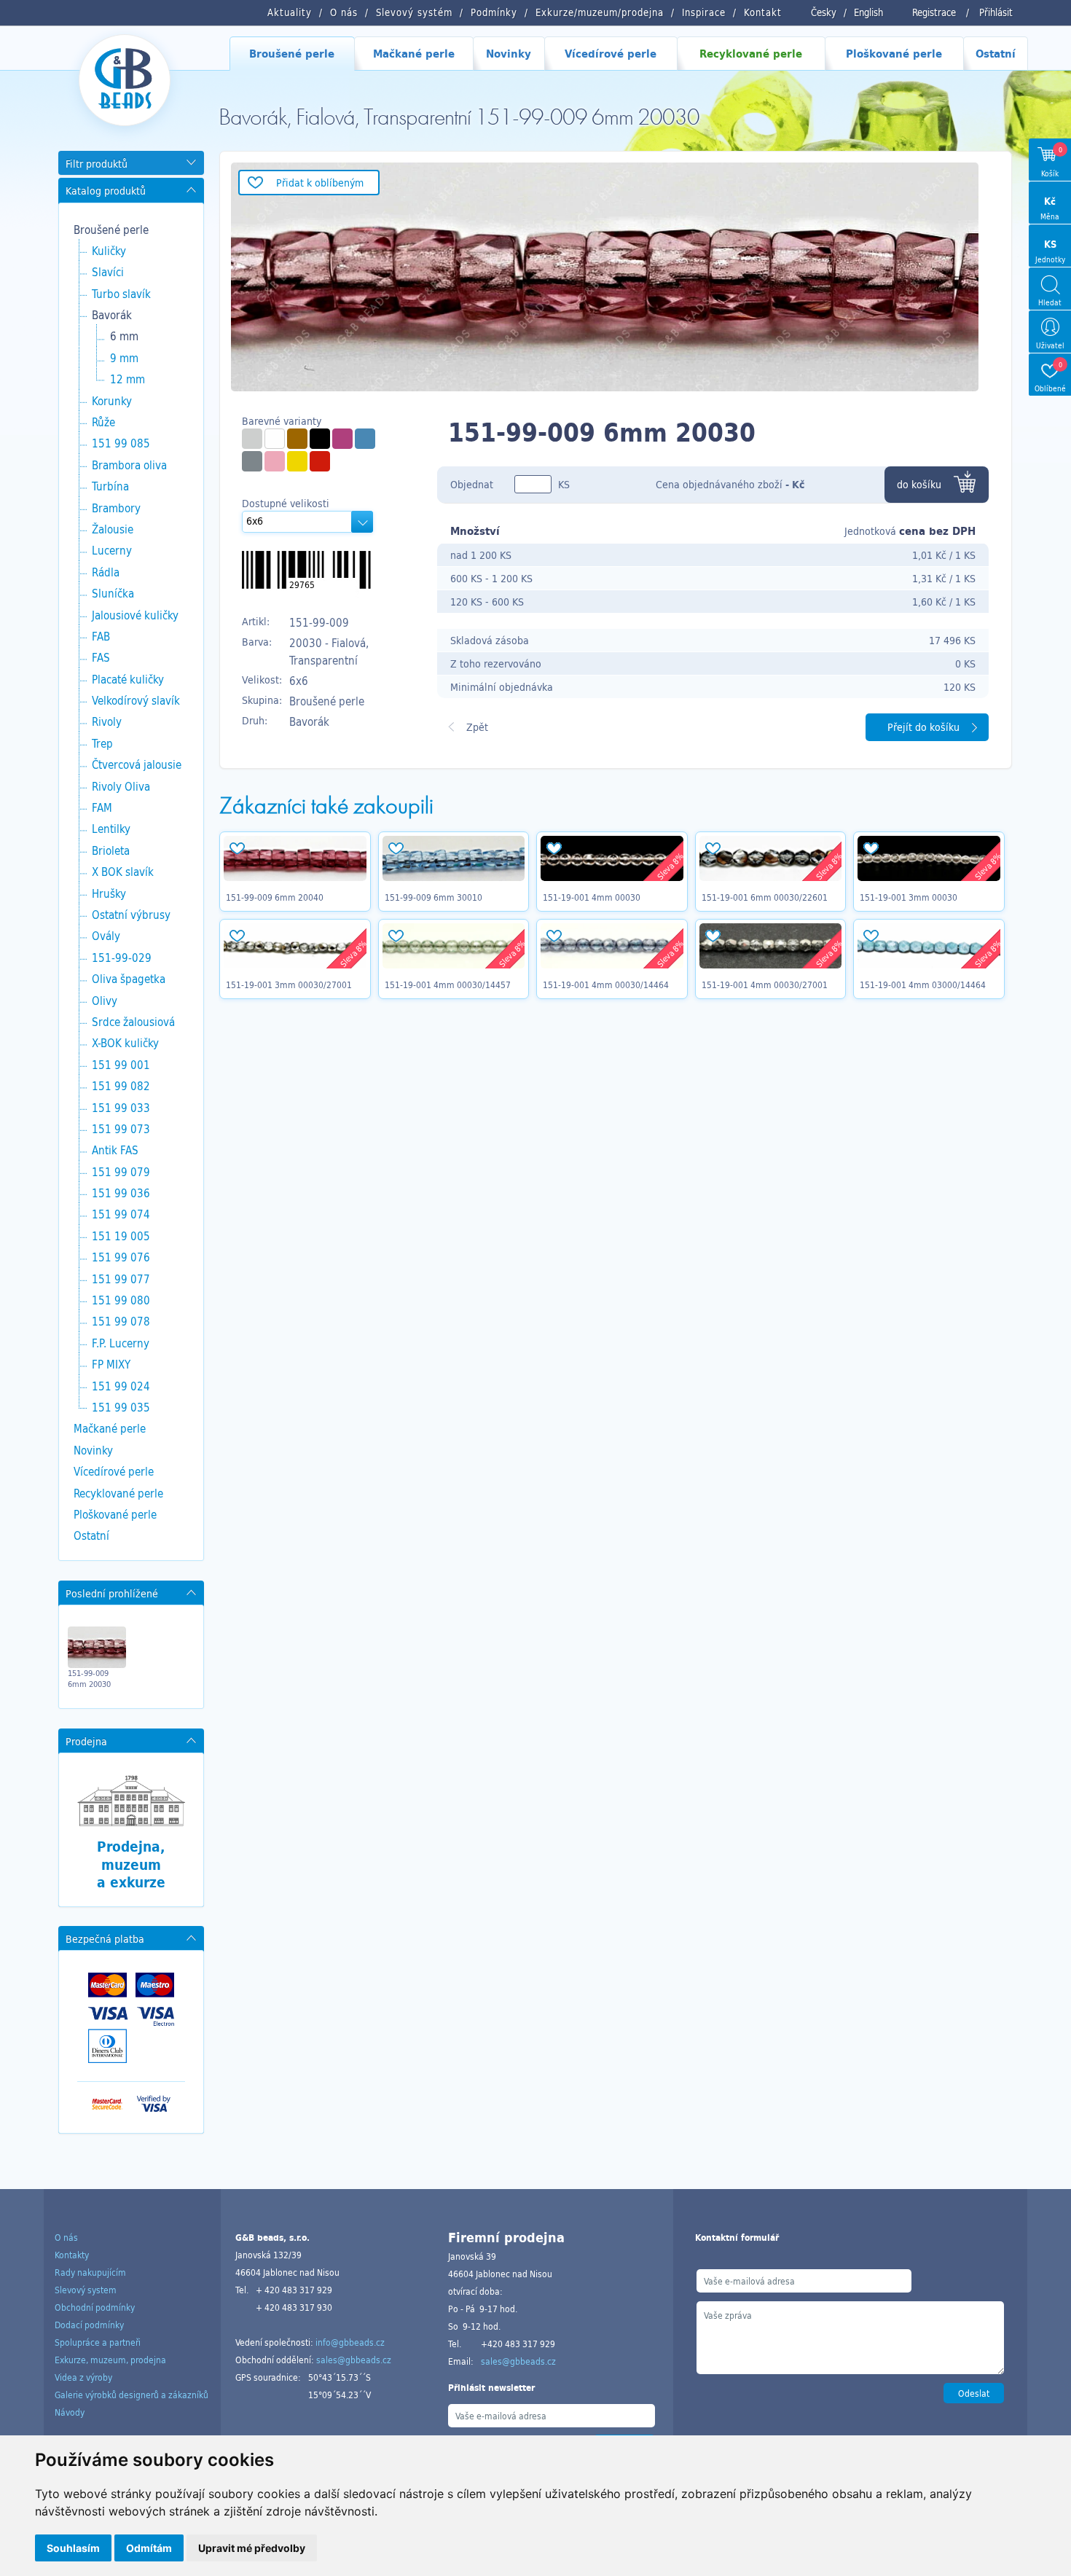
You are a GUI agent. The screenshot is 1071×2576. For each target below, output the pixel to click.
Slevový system (86, 2290)
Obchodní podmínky (95, 2307)
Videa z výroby (83, 2377)
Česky (824, 12)
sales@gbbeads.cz (354, 2360)
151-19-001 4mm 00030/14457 (448, 984)
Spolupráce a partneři (98, 2342)
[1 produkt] (252, 439)
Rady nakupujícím (90, 2272)
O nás (66, 2237)
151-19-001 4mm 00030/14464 (606, 984)
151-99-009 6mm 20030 (89, 1678)
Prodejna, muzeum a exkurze (131, 1864)
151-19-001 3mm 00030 (909, 897)
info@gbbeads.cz (350, 2342)
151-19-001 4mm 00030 (592, 897)
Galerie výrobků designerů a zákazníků (132, 2395)
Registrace (934, 12)
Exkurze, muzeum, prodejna (110, 2360)
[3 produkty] (320, 439)
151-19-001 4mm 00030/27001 (765, 984)
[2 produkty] (252, 461)
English (868, 12)
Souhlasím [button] (73, 2548)
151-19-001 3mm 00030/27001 (289, 984)
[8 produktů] (297, 439)
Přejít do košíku (923, 727)
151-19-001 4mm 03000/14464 (923, 984)
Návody (70, 2412)
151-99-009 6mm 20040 (275, 897)
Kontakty (72, 2255)
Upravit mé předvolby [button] (252, 2548)
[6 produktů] (275, 439)
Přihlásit (996, 12)
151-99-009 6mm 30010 (433, 897)
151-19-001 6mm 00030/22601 (765, 897)
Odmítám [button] (149, 2548)
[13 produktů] (365, 439)
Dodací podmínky (89, 2325)
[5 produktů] (342, 439)
